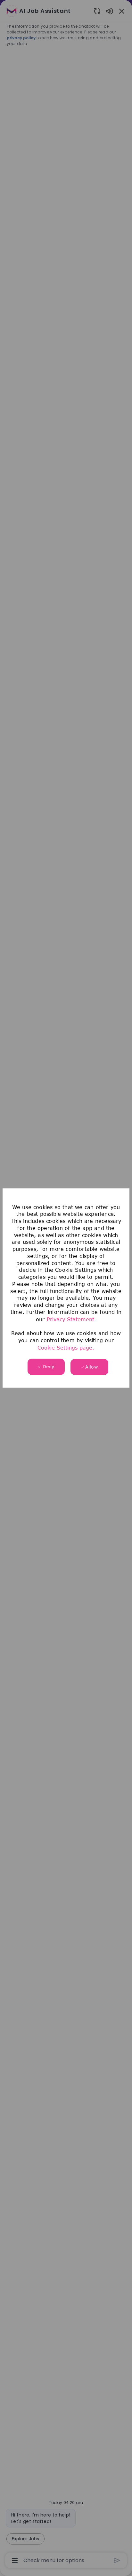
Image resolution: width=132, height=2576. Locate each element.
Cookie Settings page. (66, 1347)
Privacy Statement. (71, 1319)
